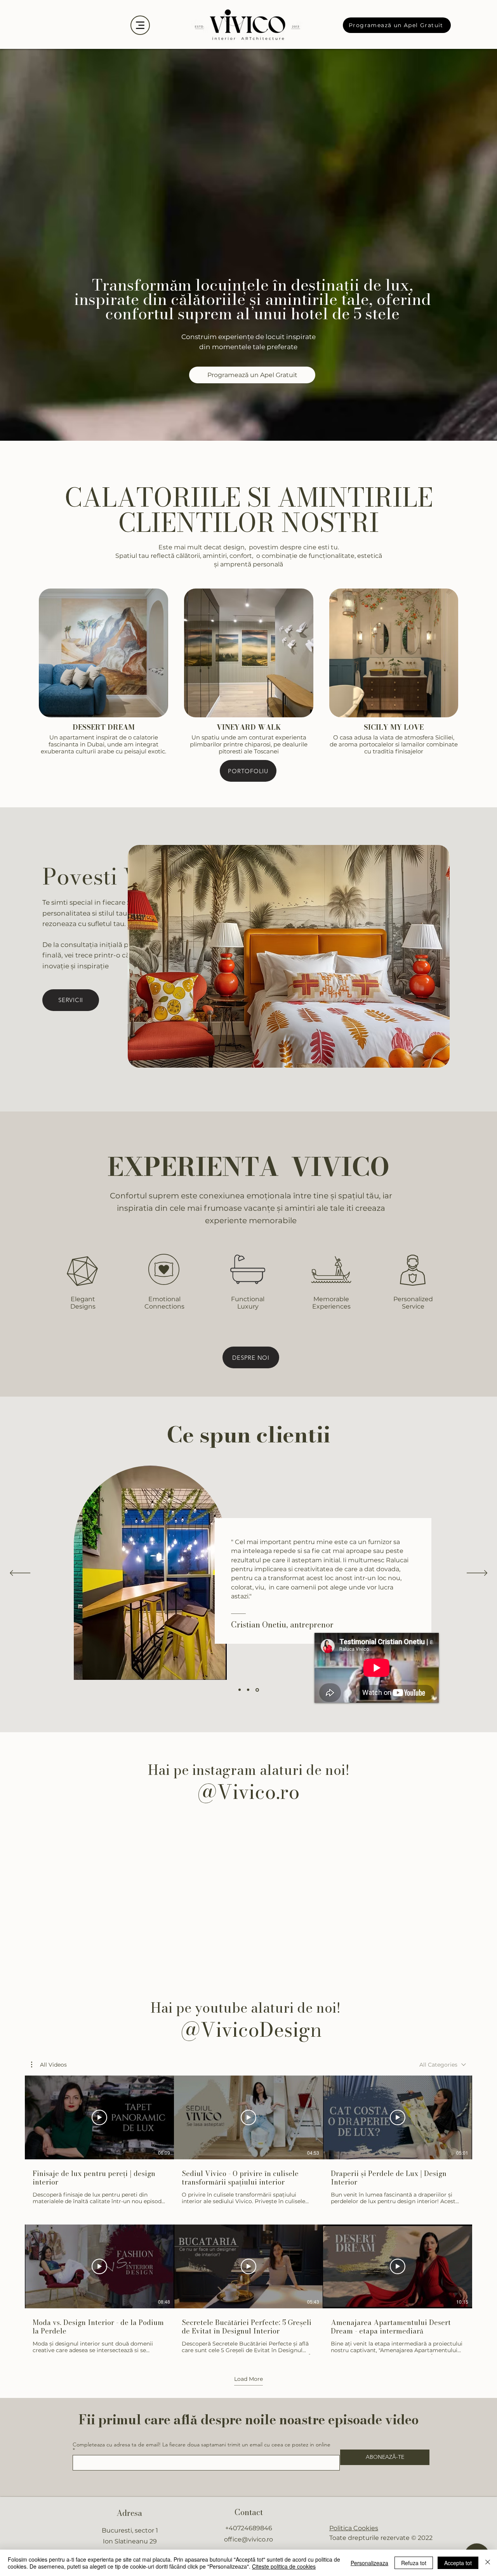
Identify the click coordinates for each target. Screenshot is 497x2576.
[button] (49, 2065)
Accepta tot (458, 2563)
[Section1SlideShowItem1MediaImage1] (240, 1690)
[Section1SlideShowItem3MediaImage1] (258, 1690)
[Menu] (140, 25)
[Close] (488, 2563)
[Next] (477, 1574)
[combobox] (443, 2065)
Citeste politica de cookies (284, 2566)
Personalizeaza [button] (369, 2563)
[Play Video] (99, 2117)
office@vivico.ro (248, 2539)
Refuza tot (414, 2563)
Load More (248, 2379)
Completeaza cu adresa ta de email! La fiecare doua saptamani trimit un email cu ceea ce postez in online (202, 2445)
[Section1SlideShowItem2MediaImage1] (249, 1690)
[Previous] (20, 1574)
